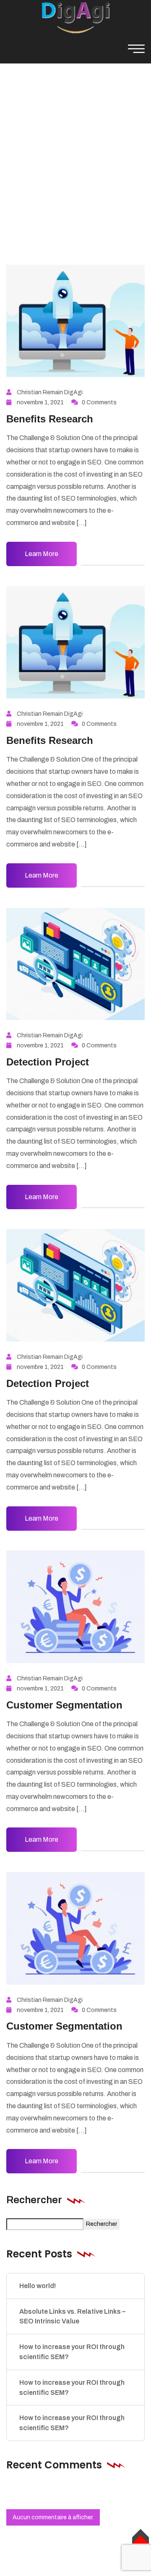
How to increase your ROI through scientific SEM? (72, 2352)
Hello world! (38, 2286)
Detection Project (48, 1062)
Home (52, 154)
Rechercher (34, 2200)
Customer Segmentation (64, 1705)
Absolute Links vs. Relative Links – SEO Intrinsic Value (72, 2316)
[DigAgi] (75, 17)
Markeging (92, 154)
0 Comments (99, 402)
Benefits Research (50, 419)
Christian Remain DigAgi (50, 392)
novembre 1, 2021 (40, 402)
